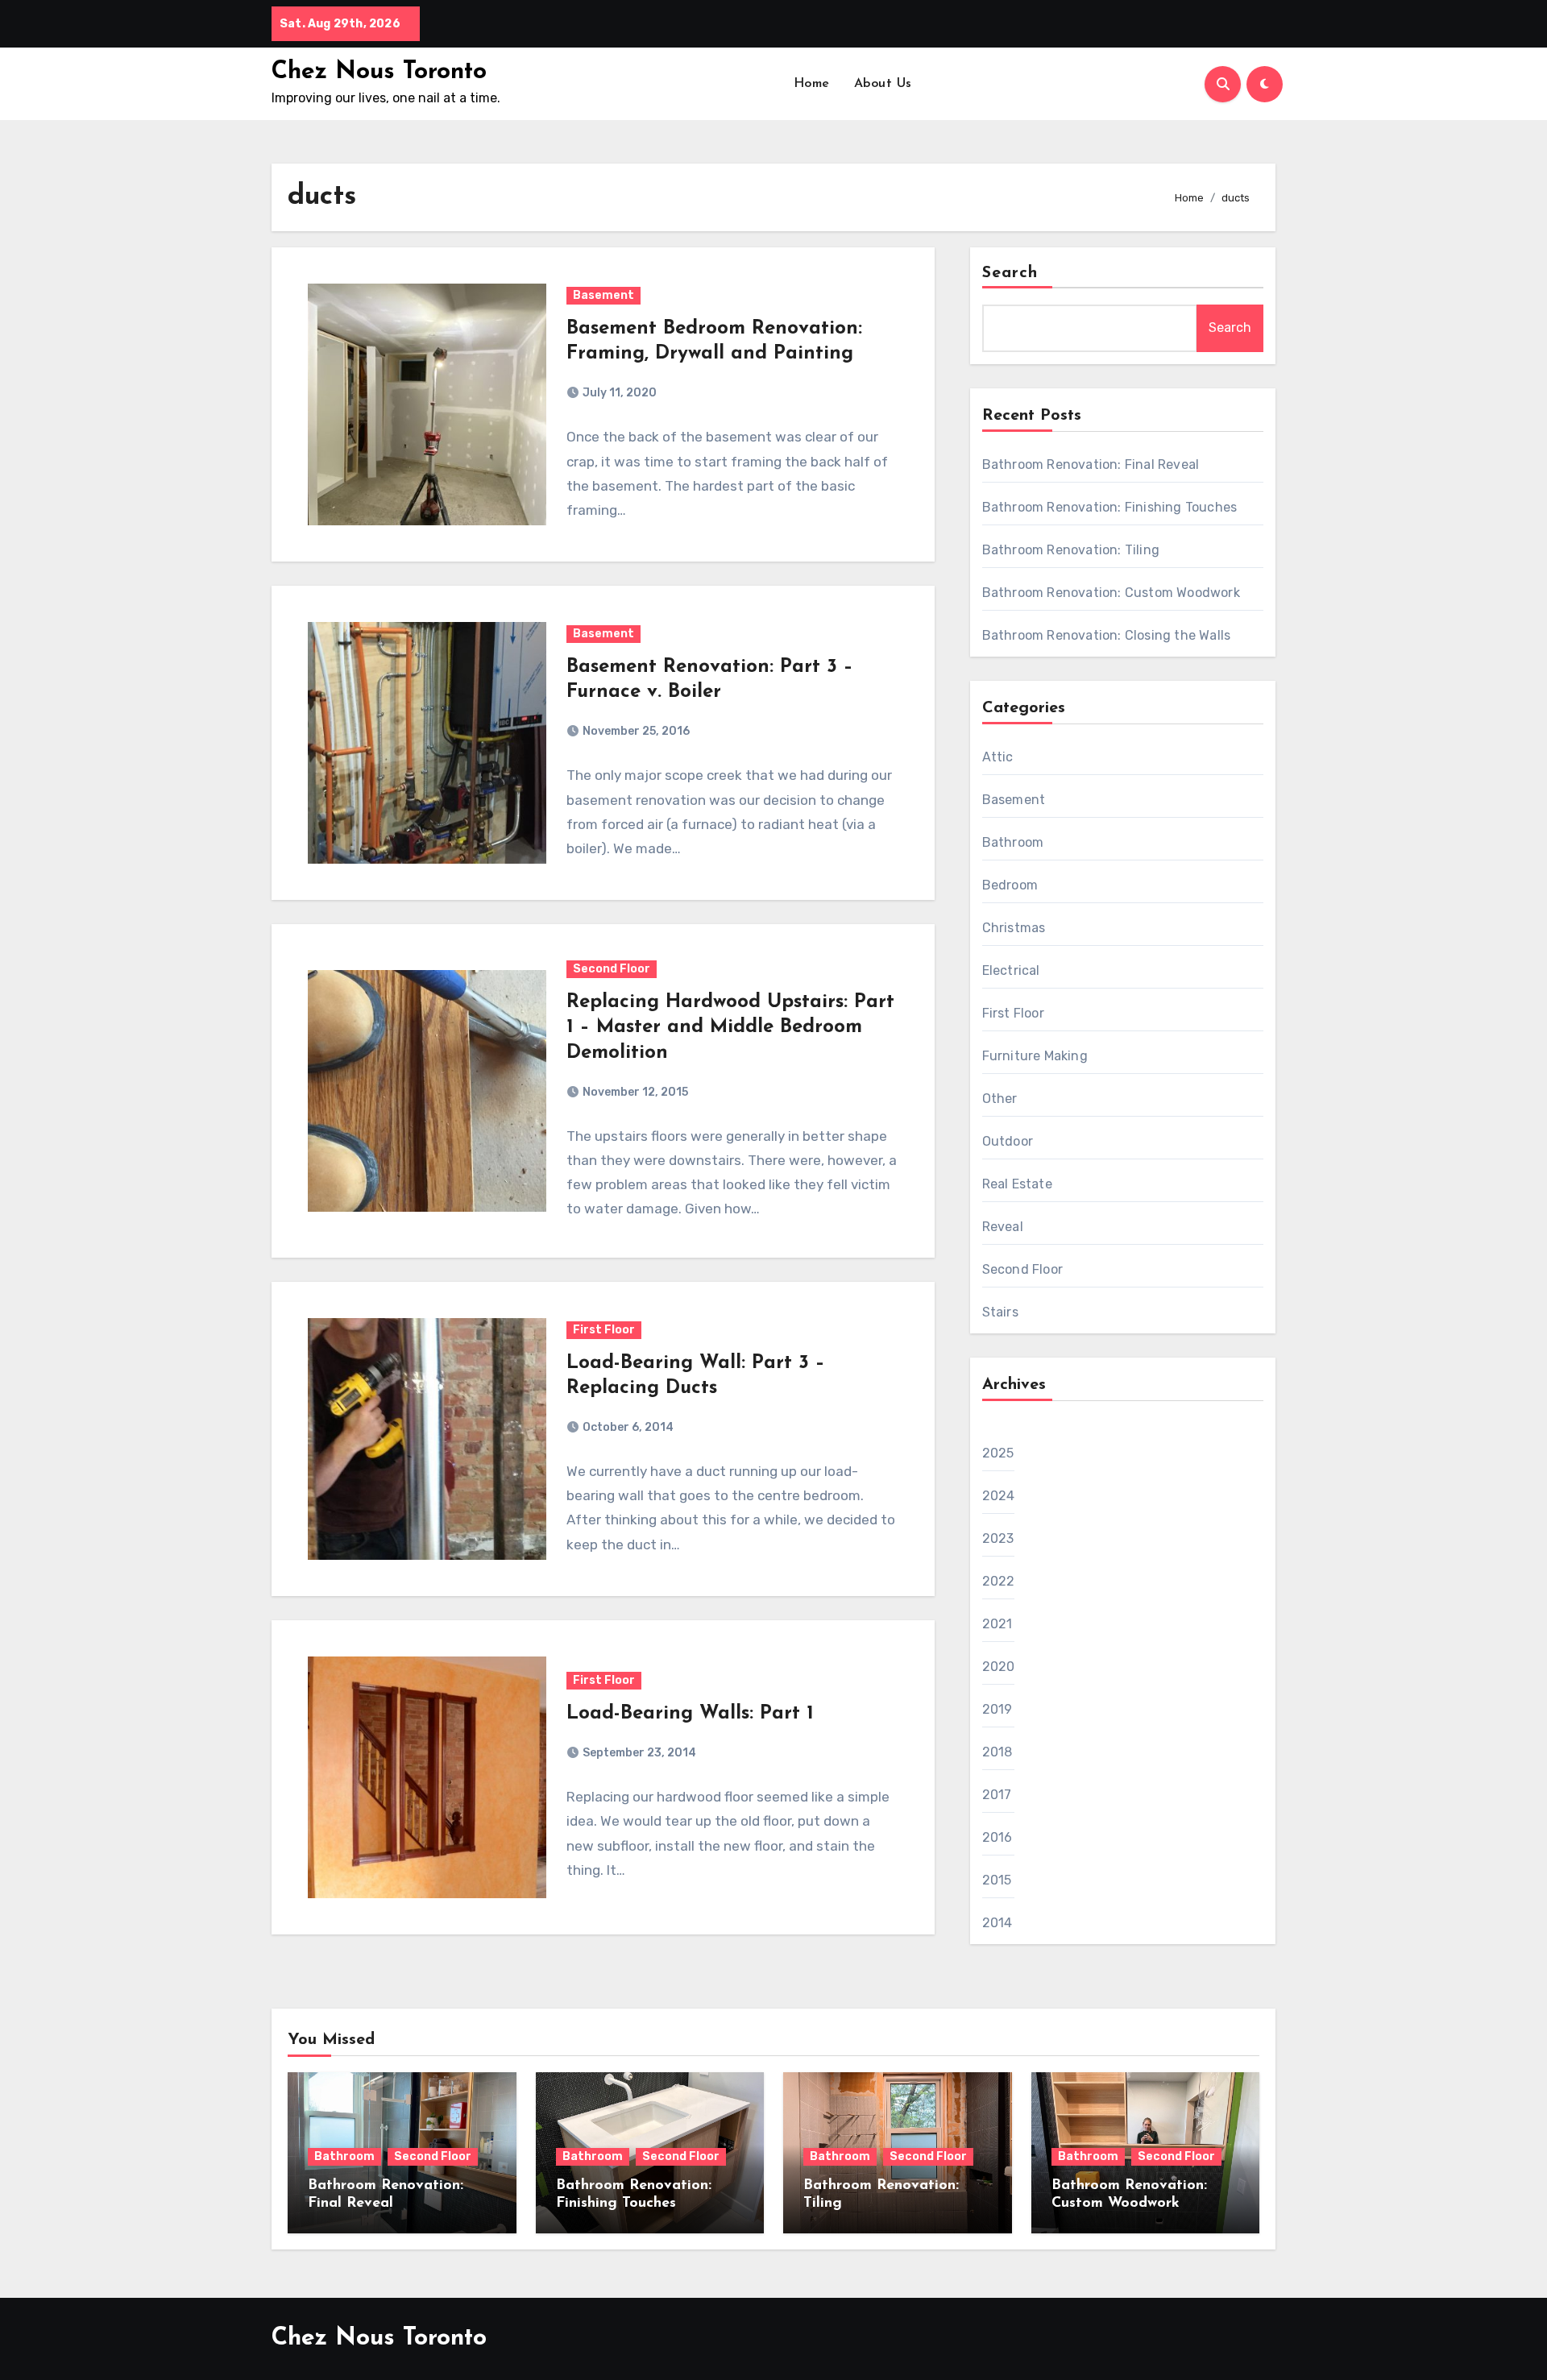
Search (1010, 273)
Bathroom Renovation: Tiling (1071, 550)
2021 (997, 1624)
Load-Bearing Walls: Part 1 (690, 1714)
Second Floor (612, 969)
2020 (999, 1667)
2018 (997, 1752)
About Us (883, 84)
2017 (997, 1795)
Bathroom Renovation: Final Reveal (1091, 464)
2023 (998, 1538)
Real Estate (1017, 1184)
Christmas (1014, 928)
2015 (997, 1880)
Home (812, 84)
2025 (998, 1453)
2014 (997, 1923)
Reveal (1003, 1227)
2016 (997, 1837)
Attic (998, 757)
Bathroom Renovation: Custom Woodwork (1111, 593)
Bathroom (1013, 842)
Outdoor (1008, 1141)
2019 (997, 1709)
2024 (999, 1496)
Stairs (1000, 1312)
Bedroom (1010, 885)
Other (1000, 1099)
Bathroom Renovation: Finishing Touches (1110, 507)
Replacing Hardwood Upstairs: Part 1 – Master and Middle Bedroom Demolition (730, 1027)
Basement (603, 295)
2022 (999, 1581)
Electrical (1011, 970)
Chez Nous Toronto (379, 72)
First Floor (604, 1330)
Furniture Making (1035, 1056)
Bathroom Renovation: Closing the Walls (1107, 635)
